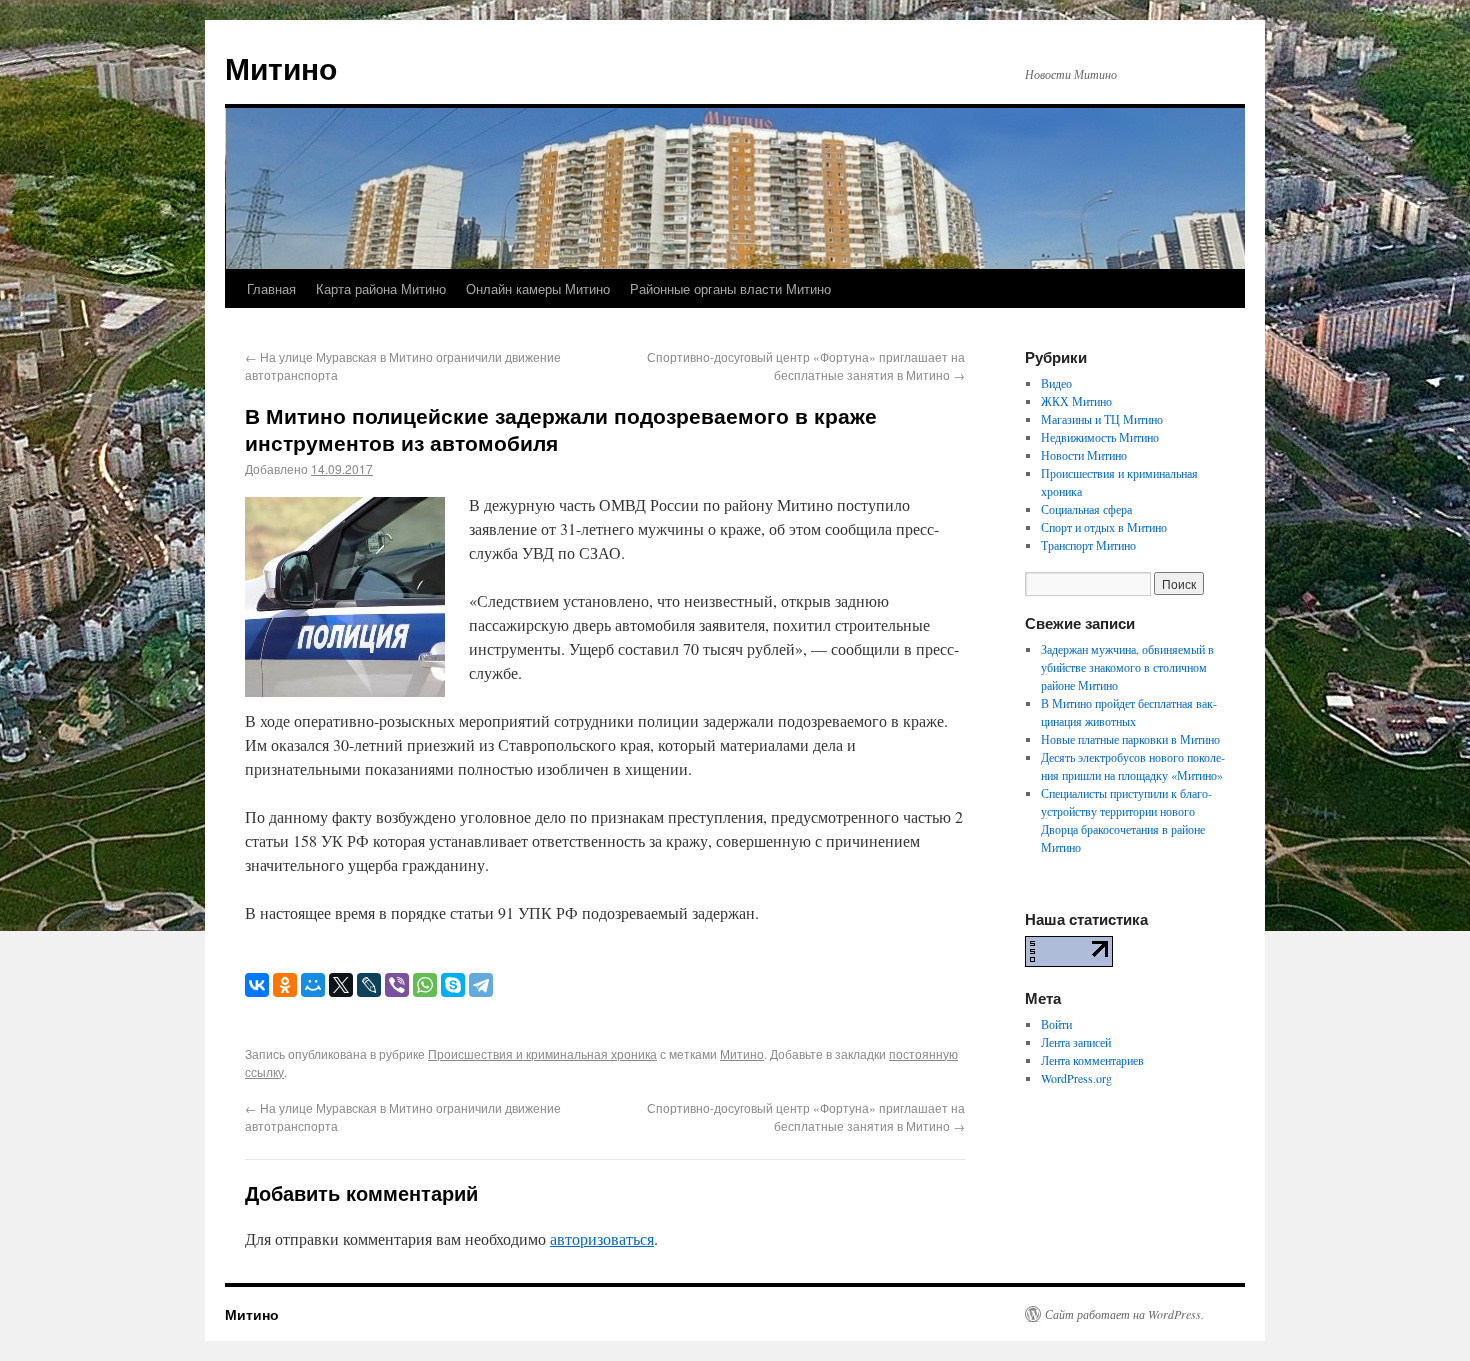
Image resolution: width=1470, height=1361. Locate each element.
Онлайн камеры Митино (538, 288)
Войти (1056, 1024)
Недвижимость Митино (1100, 437)
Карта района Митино (381, 288)
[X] (341, 985)
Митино (281, 67)
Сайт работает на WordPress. (1124, 1314)
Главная (271, 288)
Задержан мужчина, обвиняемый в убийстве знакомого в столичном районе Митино (1127, 667)
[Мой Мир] (313, 985)
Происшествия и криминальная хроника (542, 1053)
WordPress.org (1076, 1078)
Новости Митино (1084, 455)
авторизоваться (602, 1238)
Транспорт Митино (1088, 545)
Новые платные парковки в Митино (1130, 739)
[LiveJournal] (369, 985)
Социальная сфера (1086, 509)
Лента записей (1076, 1042)
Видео (1056, 383)
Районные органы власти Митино (730, 288)
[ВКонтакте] (257, 985)
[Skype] (453, 985)
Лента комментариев (1092, 1060)
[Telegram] (481, 985)
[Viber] (397, 985)
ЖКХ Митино (1076, 401)
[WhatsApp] (425, 985)
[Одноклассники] (285, 985)
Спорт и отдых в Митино (1104, 527)
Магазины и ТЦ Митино (1102, 419)
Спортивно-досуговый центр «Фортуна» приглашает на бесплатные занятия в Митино (806, 365)
